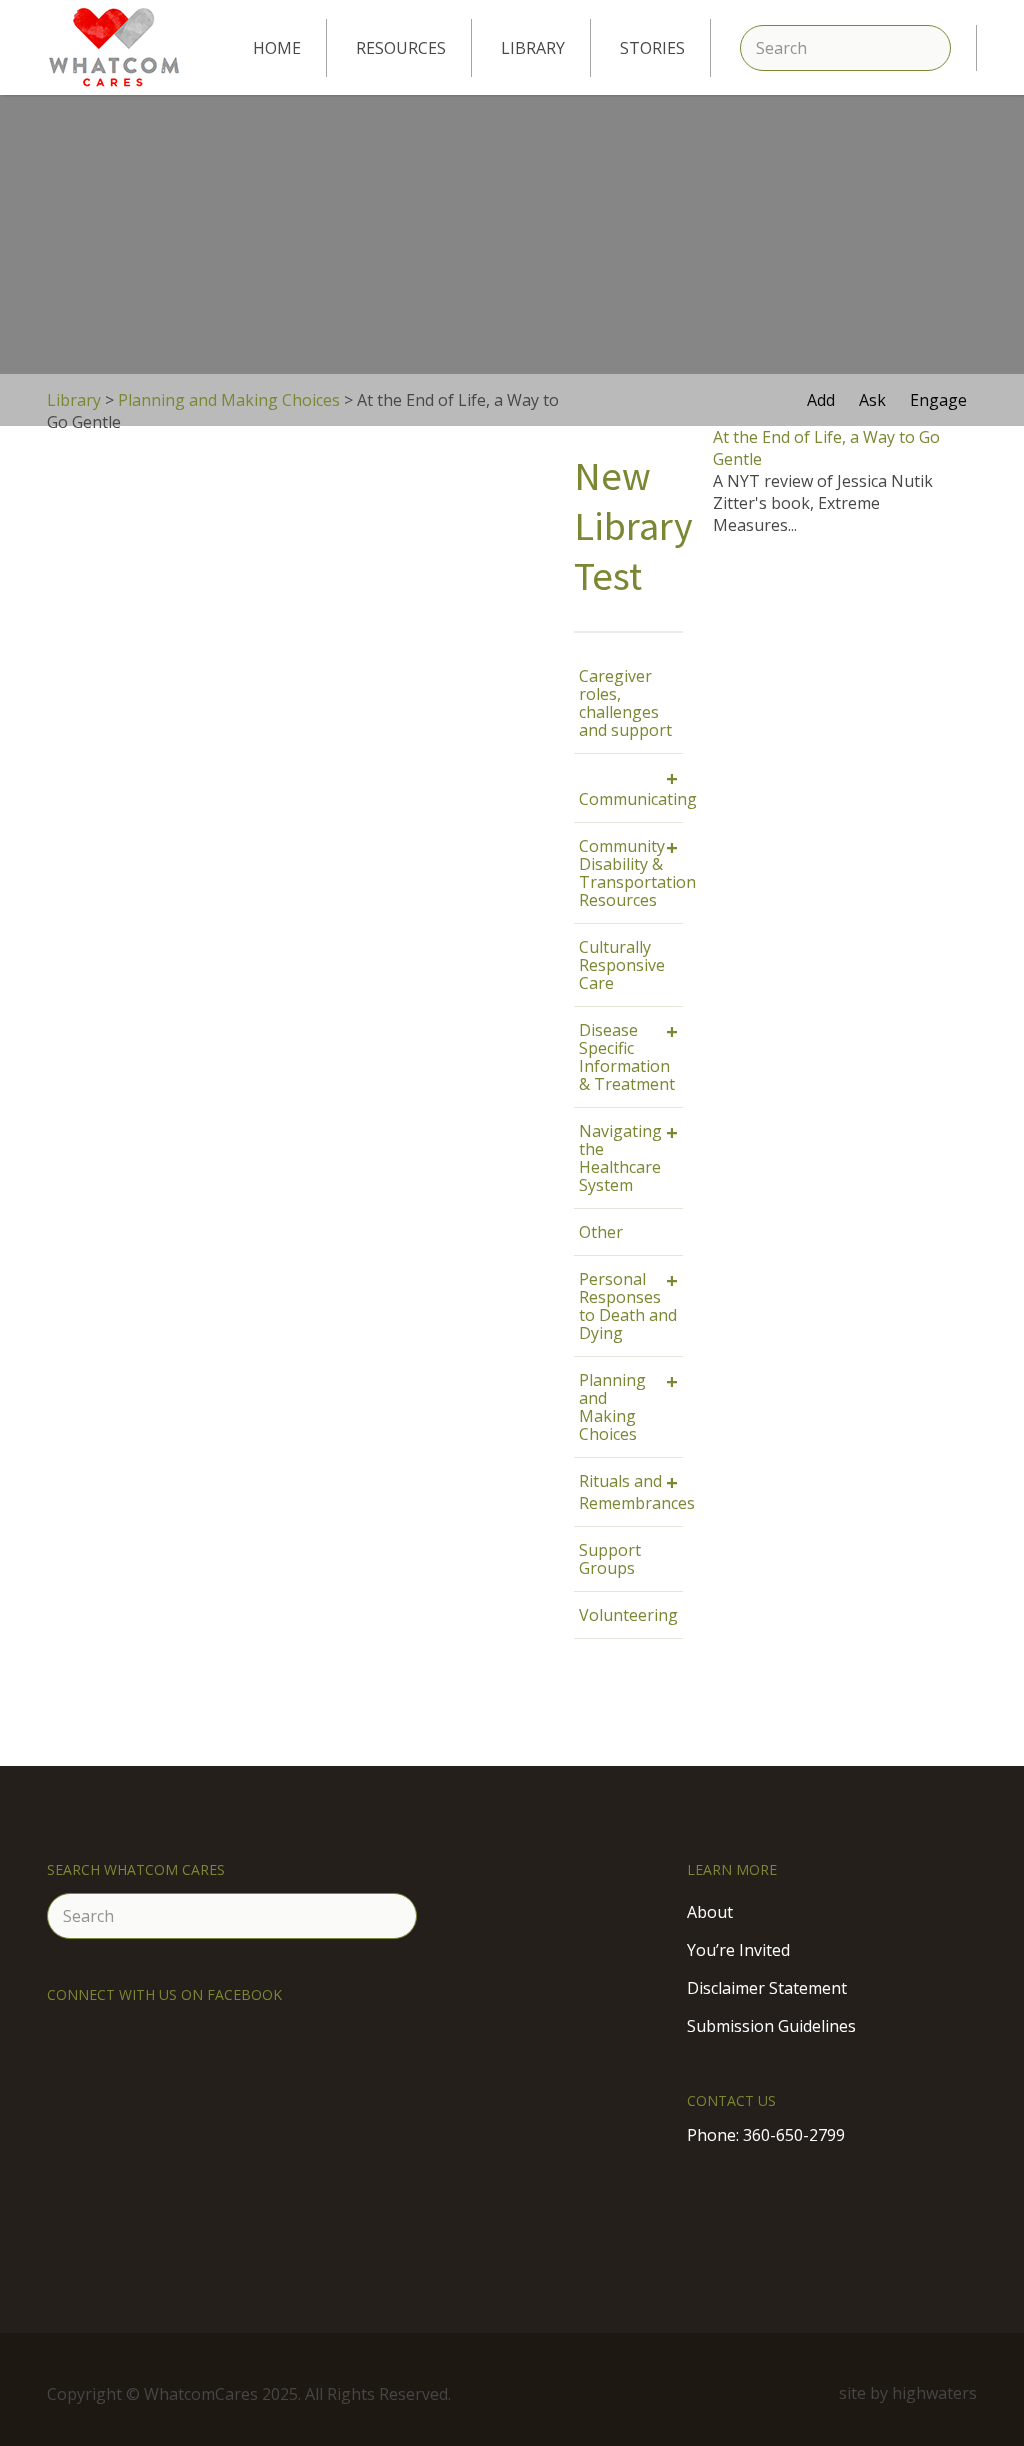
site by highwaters (908, 2393)
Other (601, 1232)
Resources (401, 48)
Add (821, 400)
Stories (652, 48)
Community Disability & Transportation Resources (631, 872)
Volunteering (628, 1615)
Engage (938, 400)
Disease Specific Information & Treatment (628, 1056)
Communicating (631, 787)
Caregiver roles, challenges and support (625, 703)
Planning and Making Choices (628, 1406)
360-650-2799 (794, 2135)
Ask (872, 400)
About (710, 1912)
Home (277, 48)
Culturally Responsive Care (622, 965)
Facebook (785, 2393)
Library (533, 48)
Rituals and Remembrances (631, 1491)
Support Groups (610, 1559)
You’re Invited (738, 1950)
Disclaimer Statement (767, 1988)
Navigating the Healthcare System (628, 1157)
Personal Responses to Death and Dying (628, 1305)
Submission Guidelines (771, 2026)
